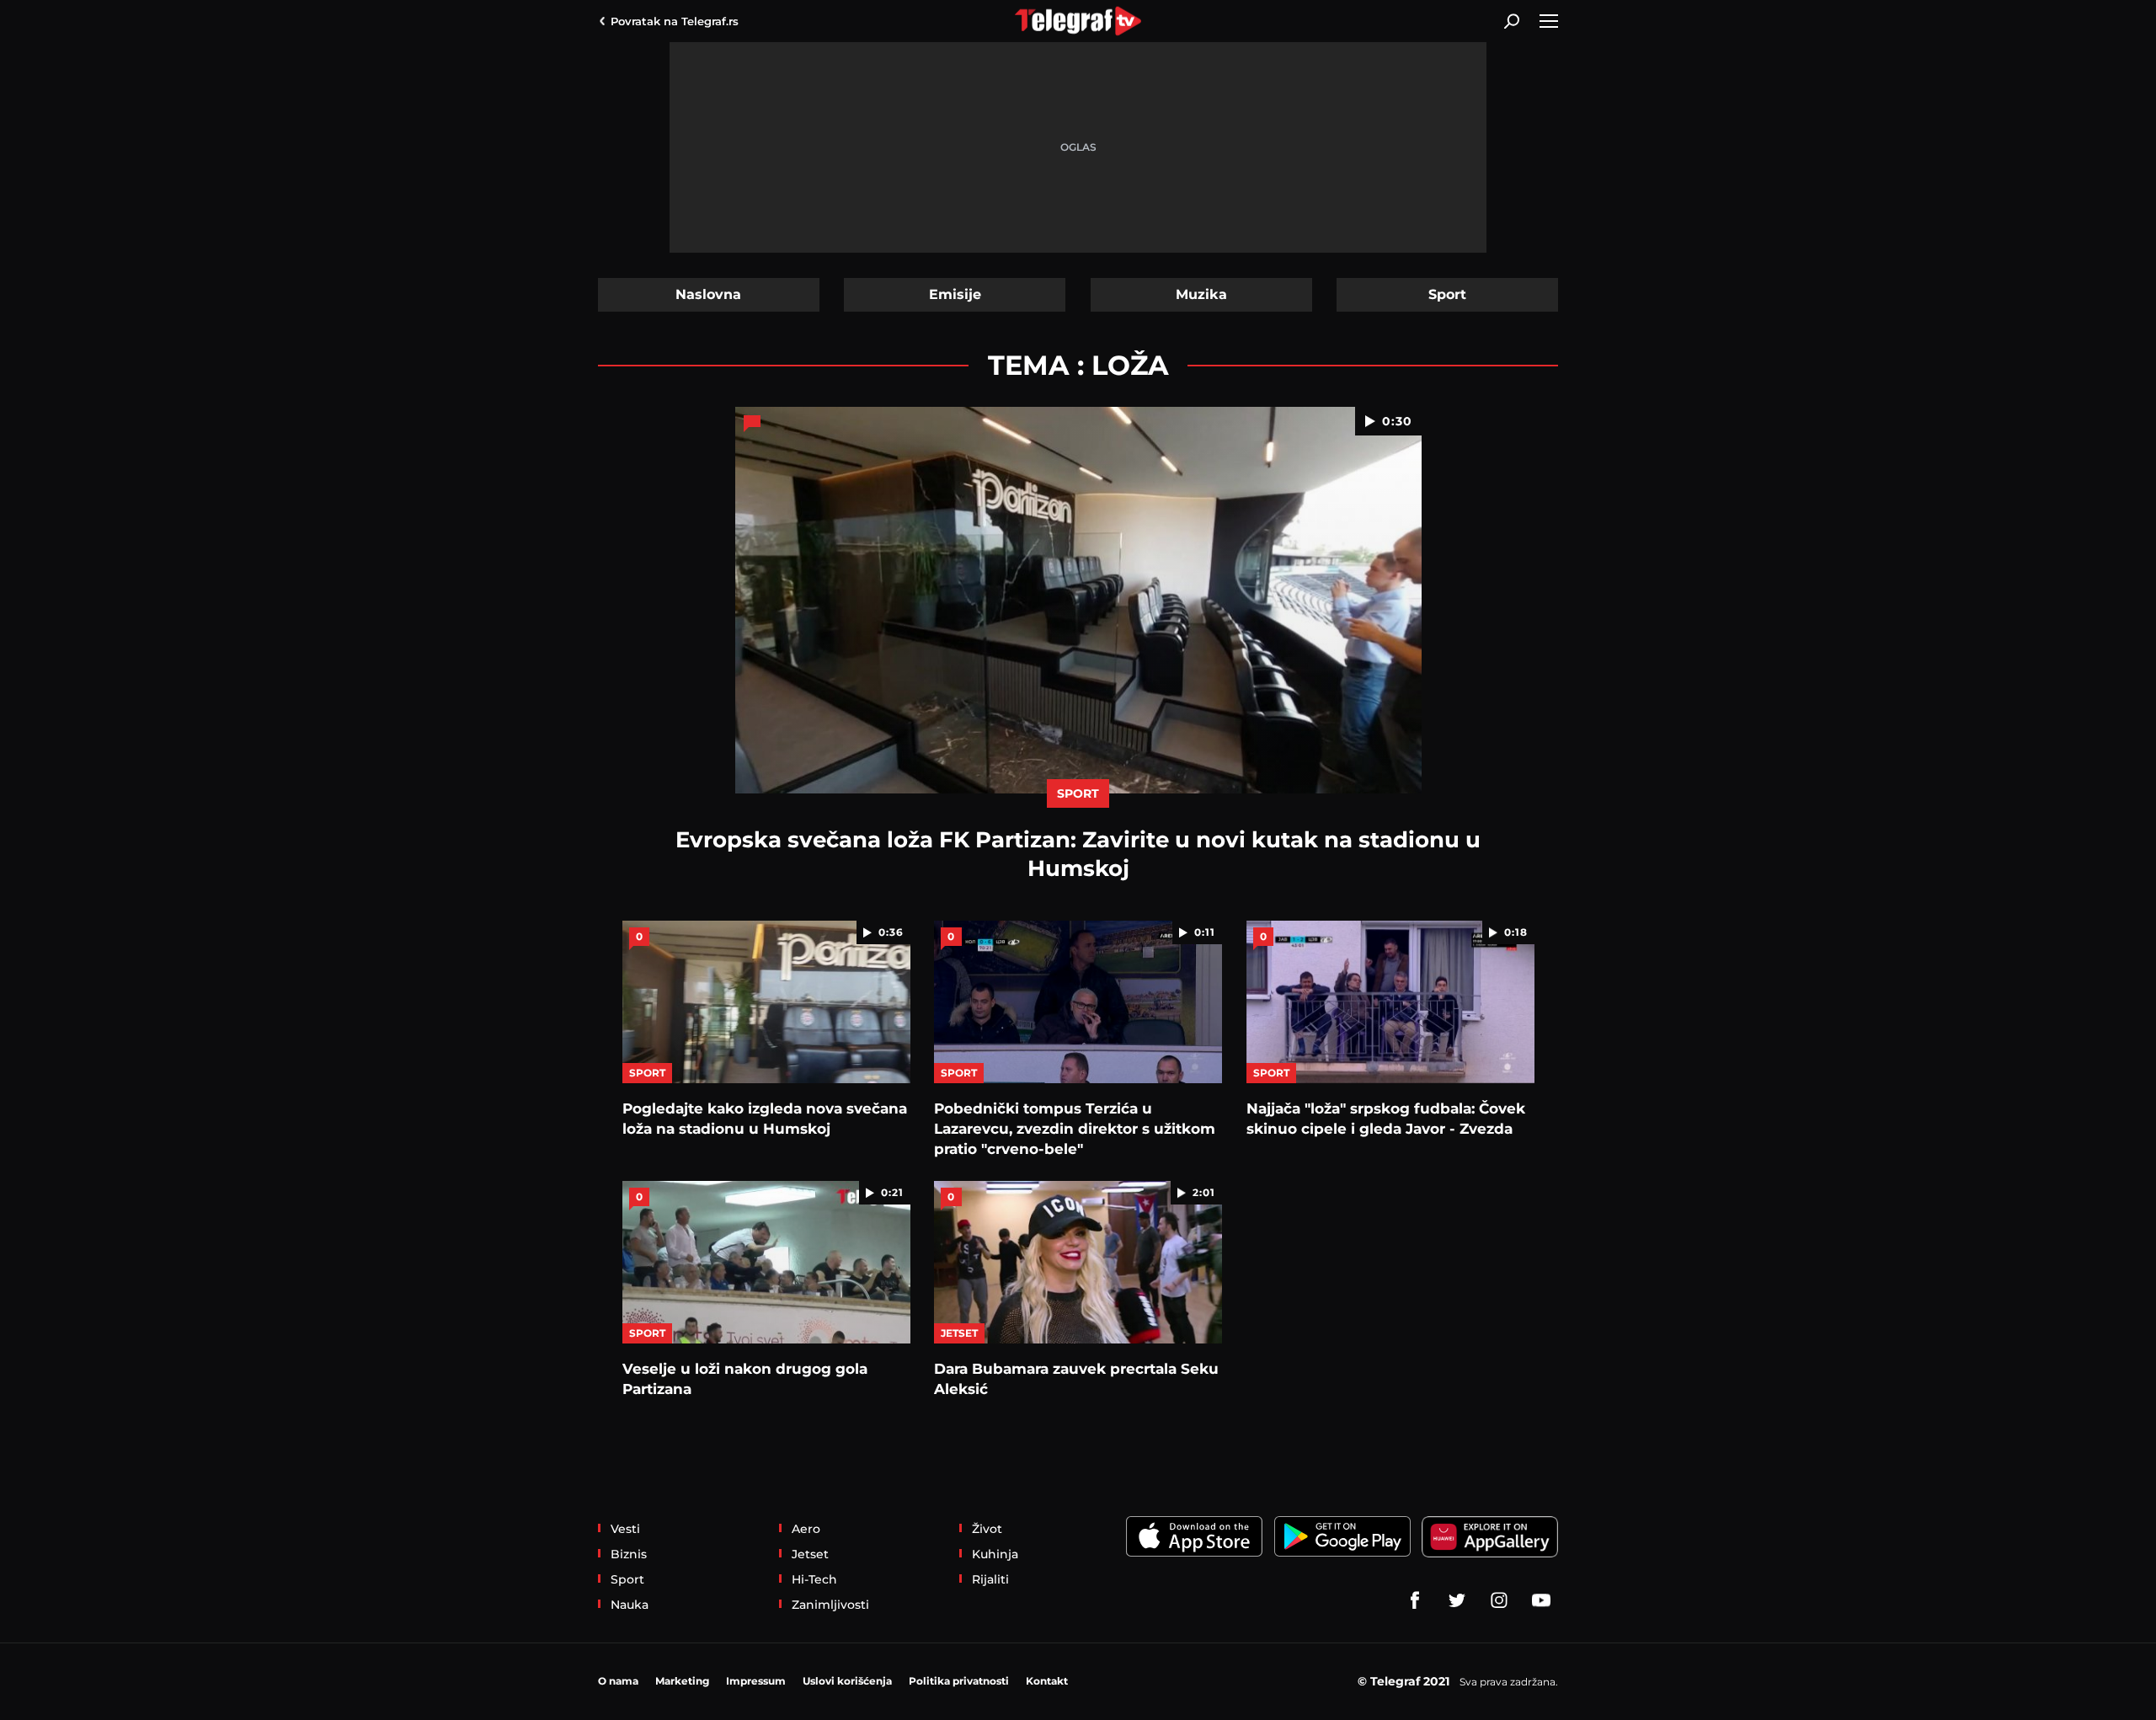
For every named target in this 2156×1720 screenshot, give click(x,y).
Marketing (682, 1681)
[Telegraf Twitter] (1457, 1600)
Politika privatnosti (959, 1681)
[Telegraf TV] (1541, 1600)
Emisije (955, 294)
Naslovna (708, 294)
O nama (618, 1681)
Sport (1447, 294)
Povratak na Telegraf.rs (675, 21)
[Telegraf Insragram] (1499, 1600)
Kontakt (1047, 1681)
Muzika (1201, 294)
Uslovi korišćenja (847, 1681)
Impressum (756, 1681)
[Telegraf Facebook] (1415, 1600)
